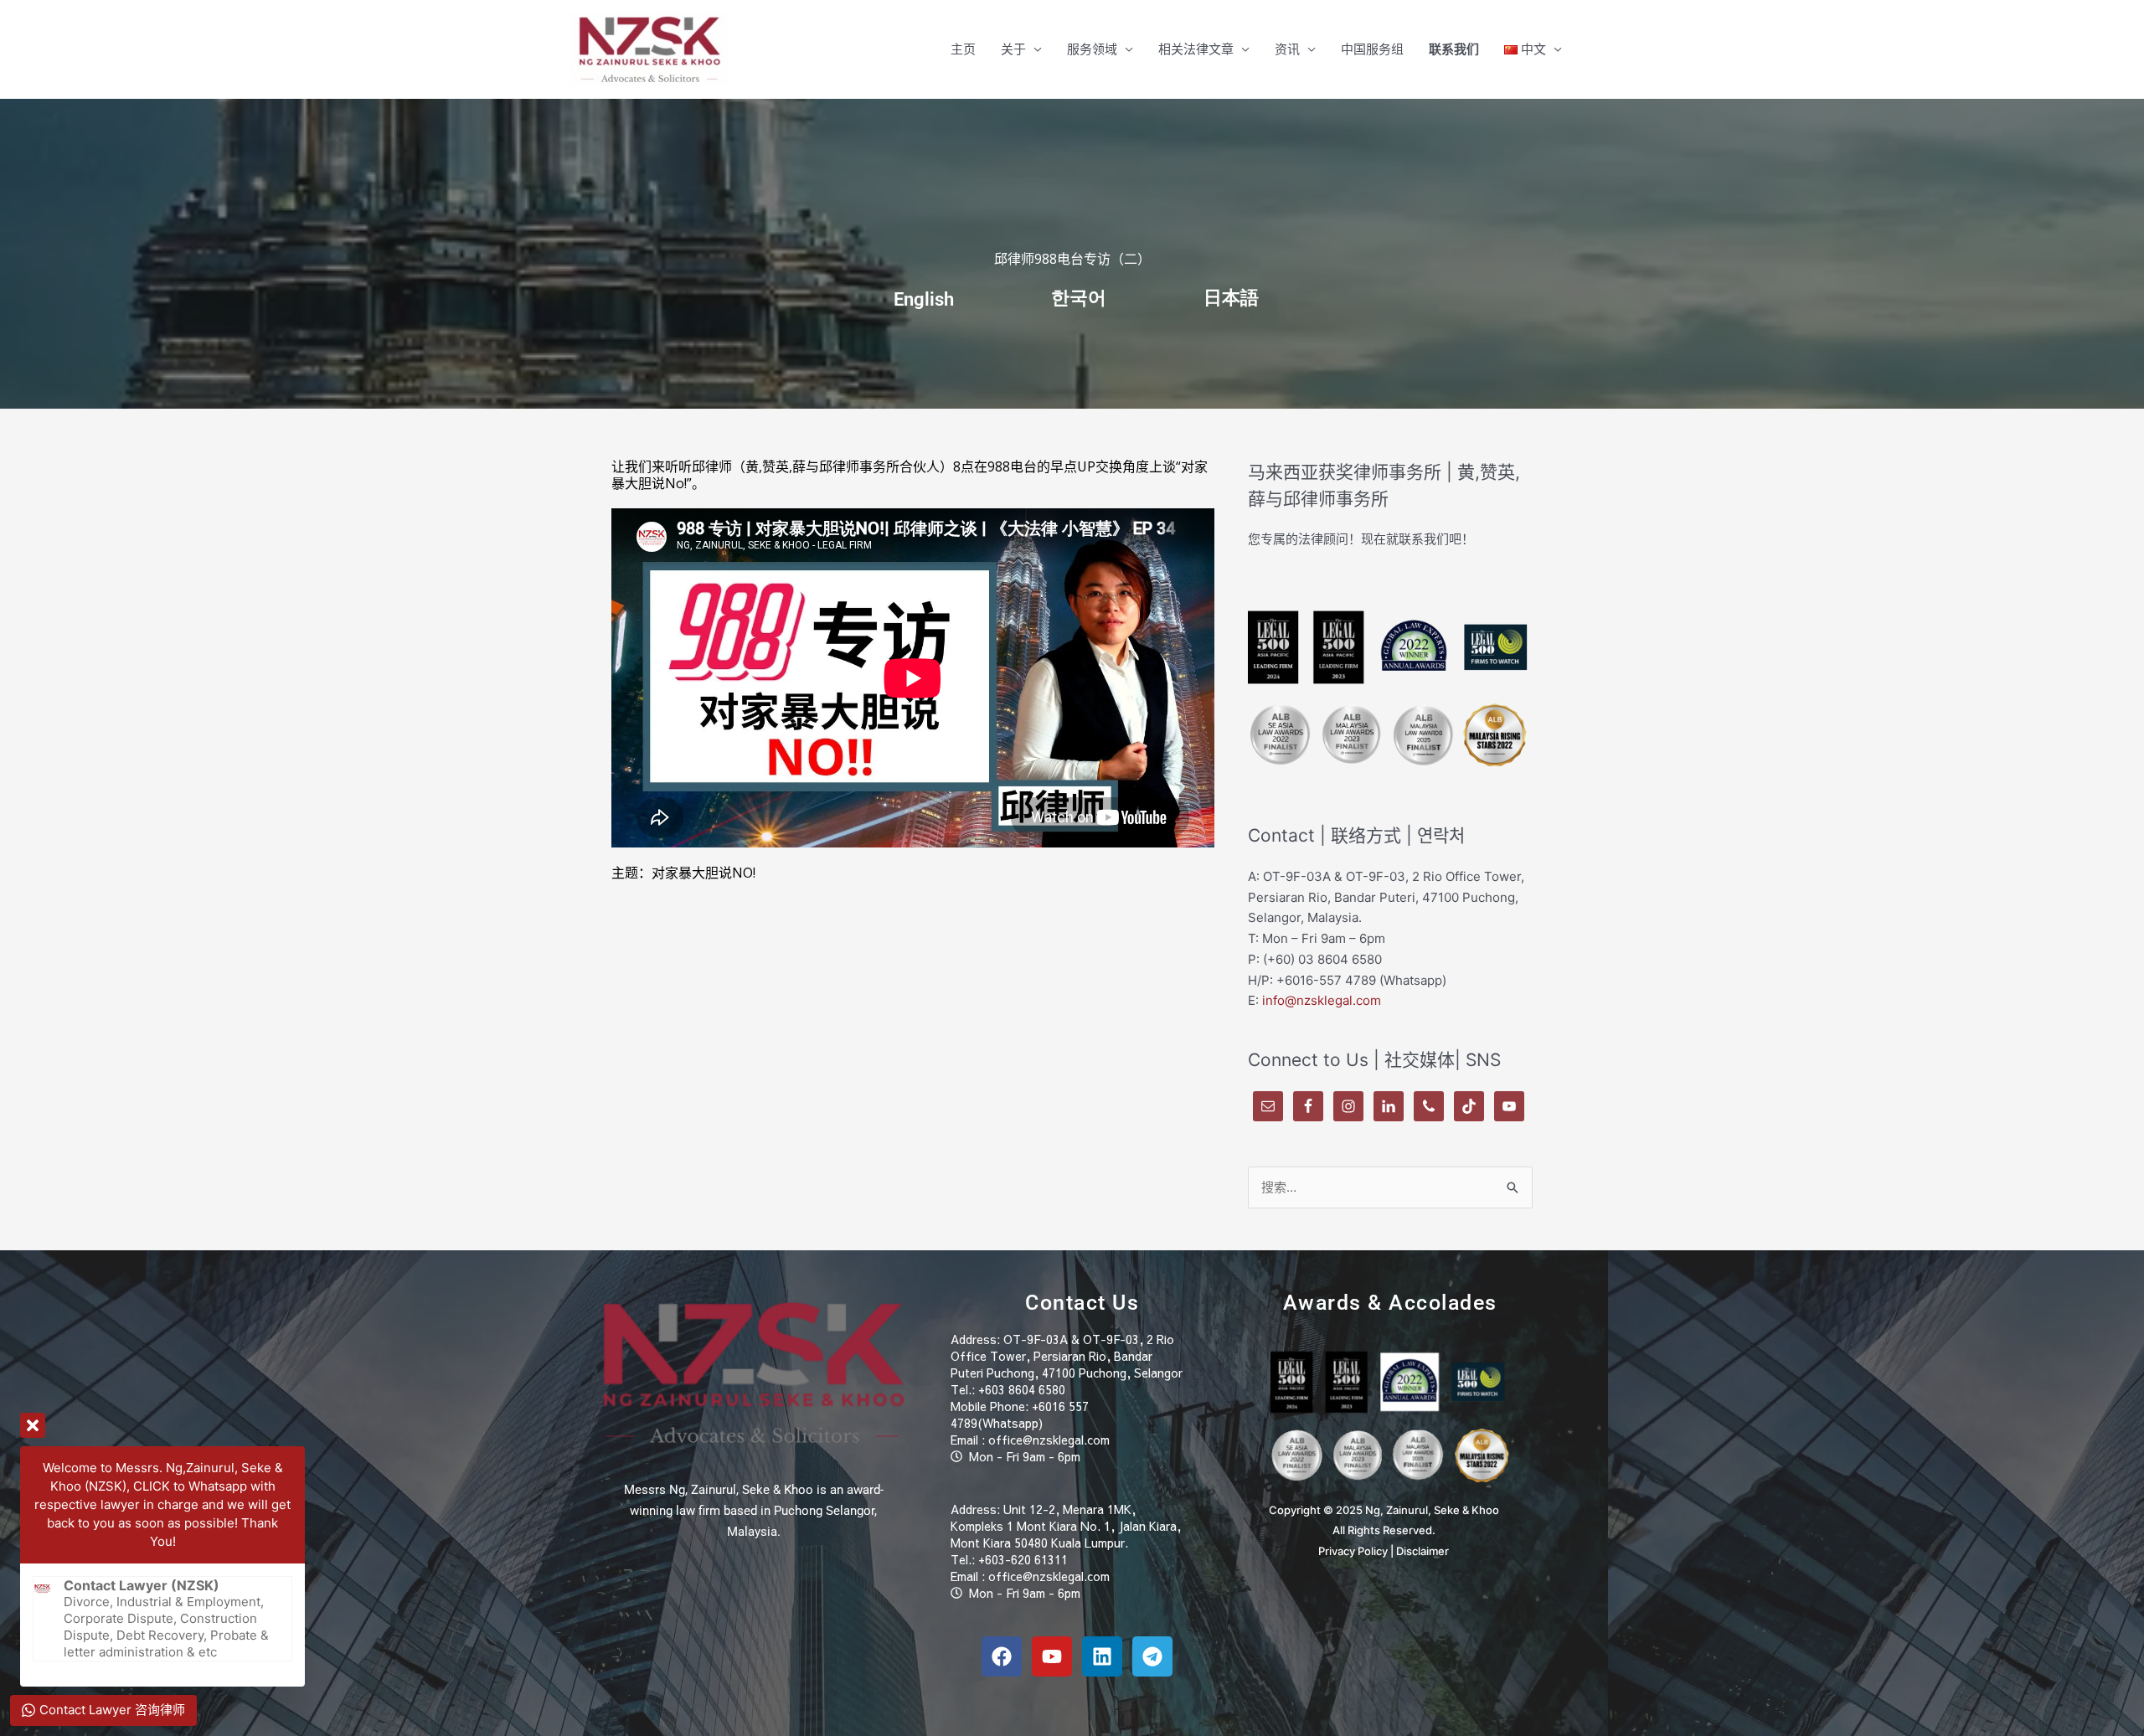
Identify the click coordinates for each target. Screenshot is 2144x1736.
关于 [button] (1013, 49)
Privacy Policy (1353, 1551)
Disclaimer (1422, 1551)
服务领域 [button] (1092, 49)
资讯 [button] (1287, 49)
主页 (963, 49)
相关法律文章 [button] (1196, 49)
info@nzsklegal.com (1322, 1000)
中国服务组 (1372, 49)
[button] (1533, 49)
